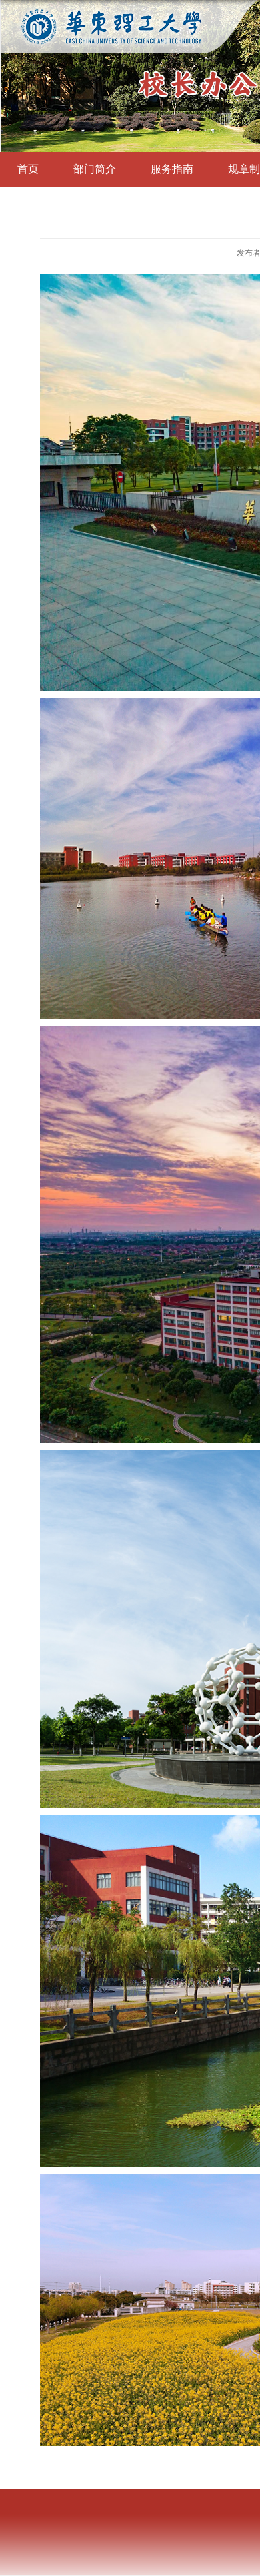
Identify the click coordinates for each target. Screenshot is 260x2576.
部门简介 (95, 169)
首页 (28, 169)
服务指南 (172, 169)
